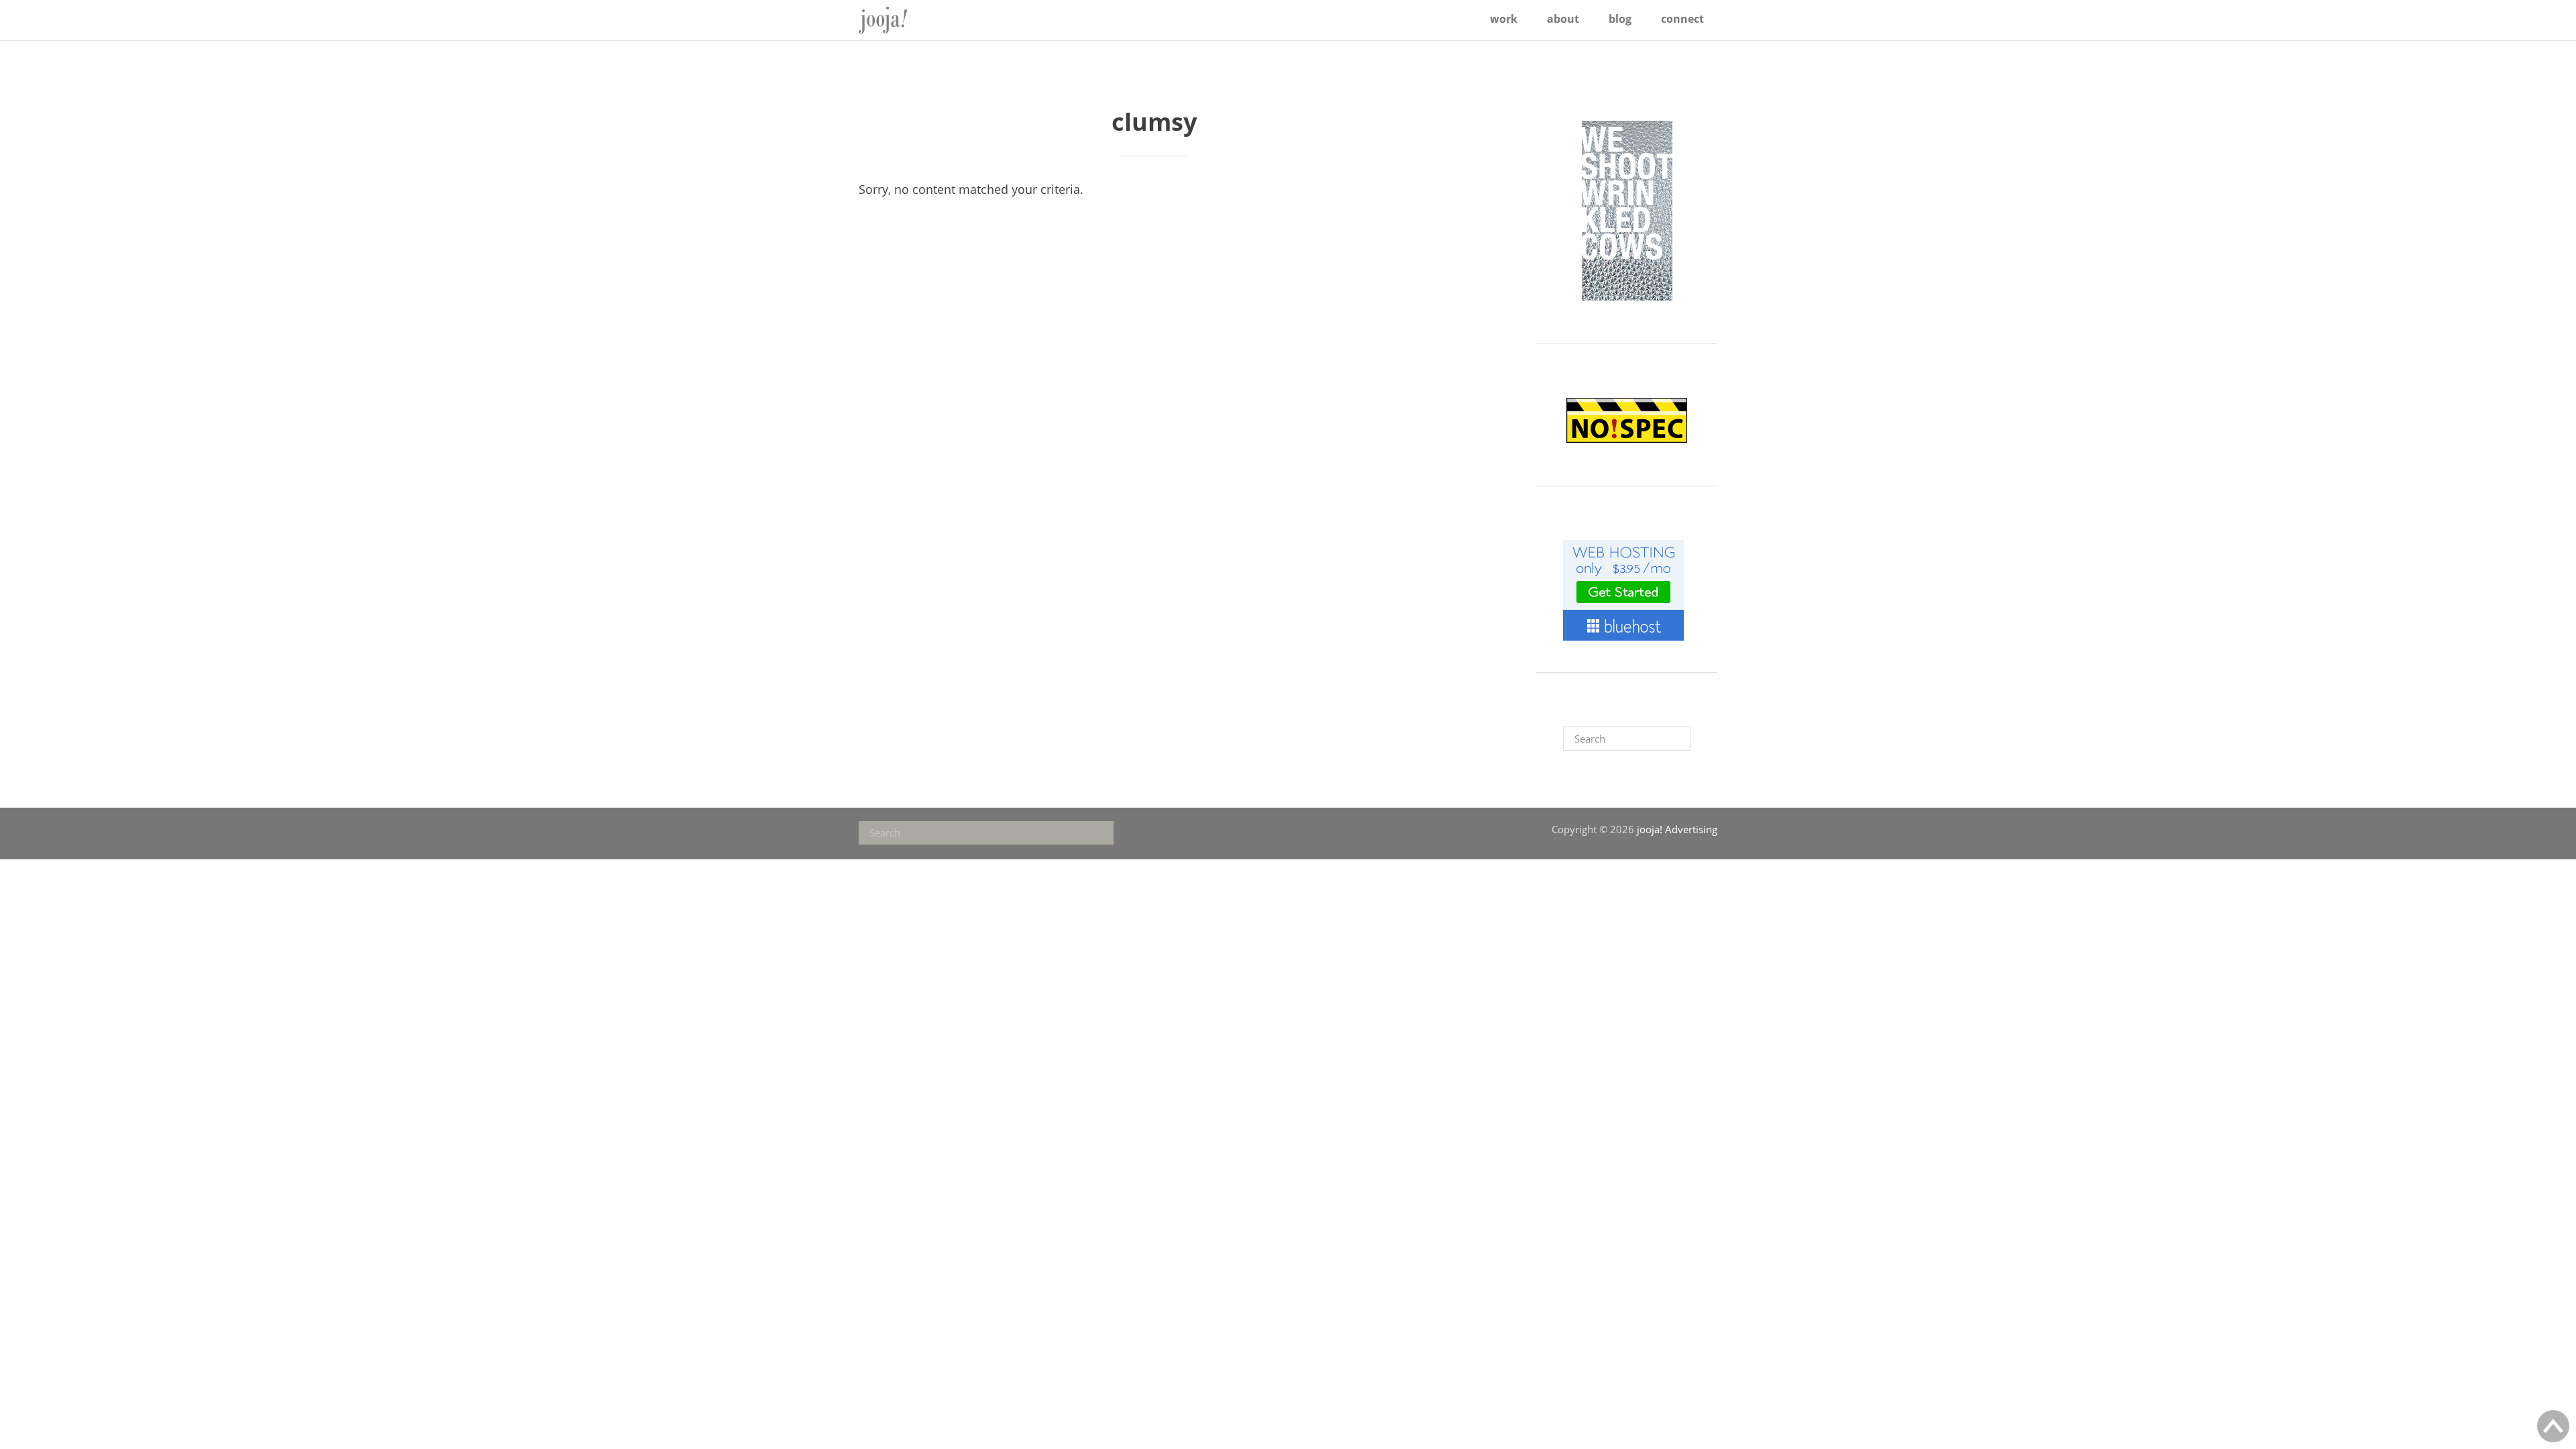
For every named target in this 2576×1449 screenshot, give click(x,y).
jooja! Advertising (902, 20)
